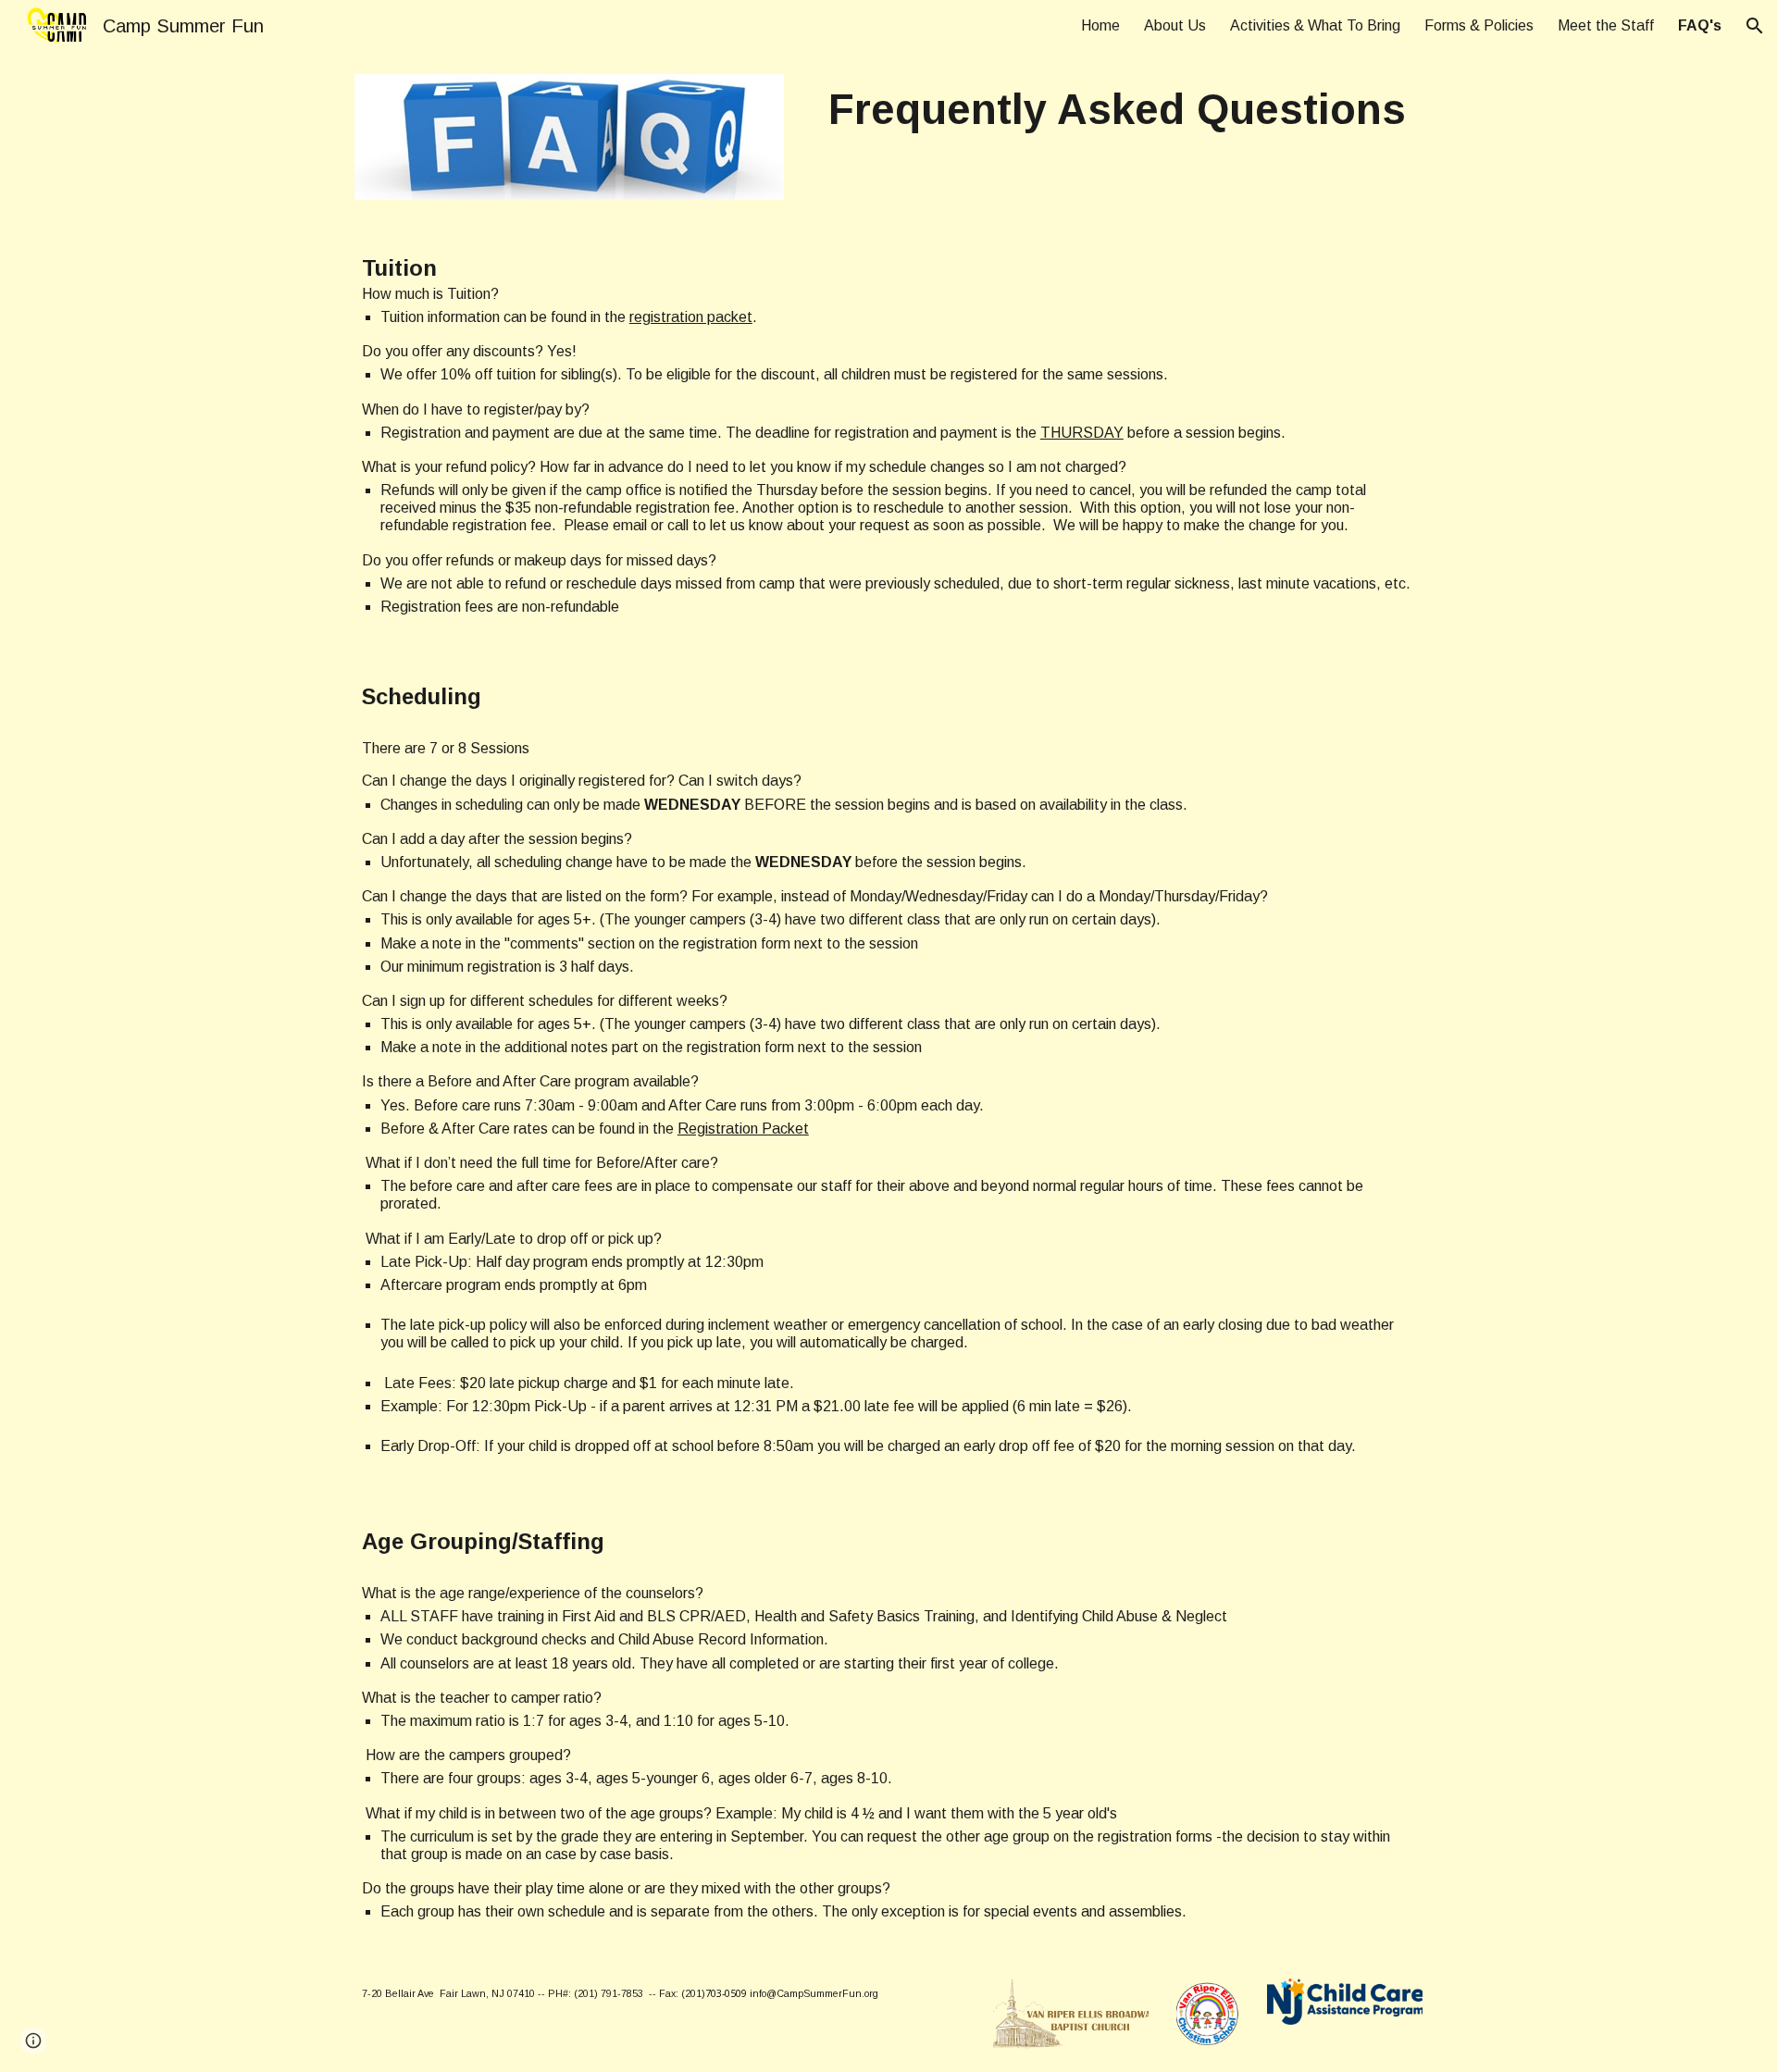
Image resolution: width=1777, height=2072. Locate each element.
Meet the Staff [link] (1606, 25)
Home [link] (1100, 25)
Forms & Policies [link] (1479, 25)
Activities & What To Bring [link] (1315, 25)
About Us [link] (1175, 25)
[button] (1755, 26)
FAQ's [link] (1700, 25)
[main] (1117, 111)
